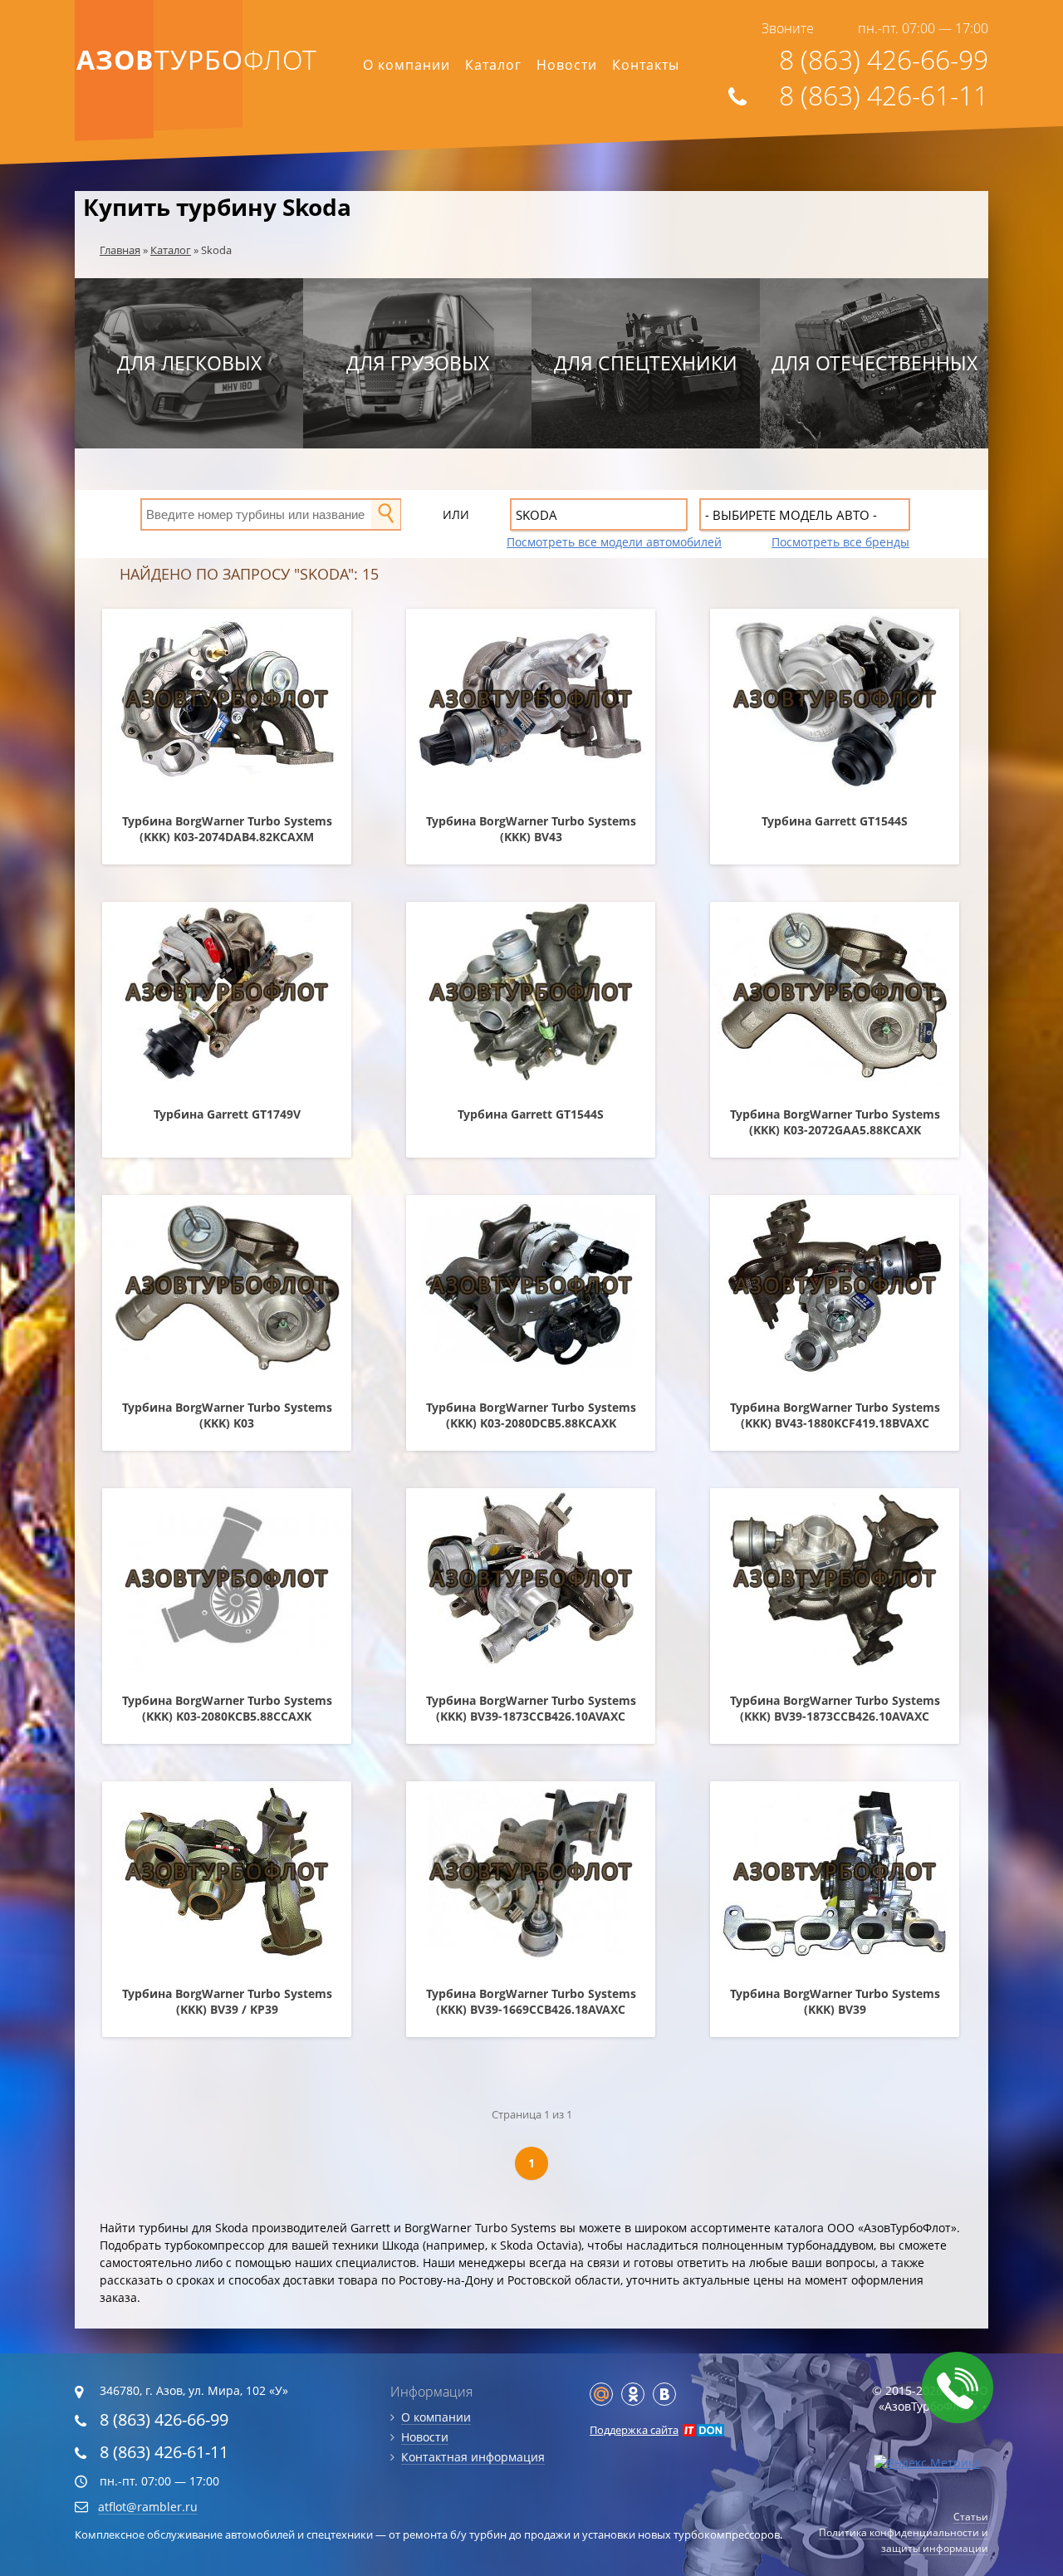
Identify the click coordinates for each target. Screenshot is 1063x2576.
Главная (120, 250)
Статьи (971, 2517)
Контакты (646, 65)
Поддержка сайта (634, 2430)
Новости (567, 65)
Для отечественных (874, 363)
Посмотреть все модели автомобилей (614, 542)
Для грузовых (418, 363)
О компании (407, 65)
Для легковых (189, 363)
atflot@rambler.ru (148, 2507)
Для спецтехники (646, 363)
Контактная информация (473, 2457)
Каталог (493, 65)
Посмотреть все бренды (840, 542)
